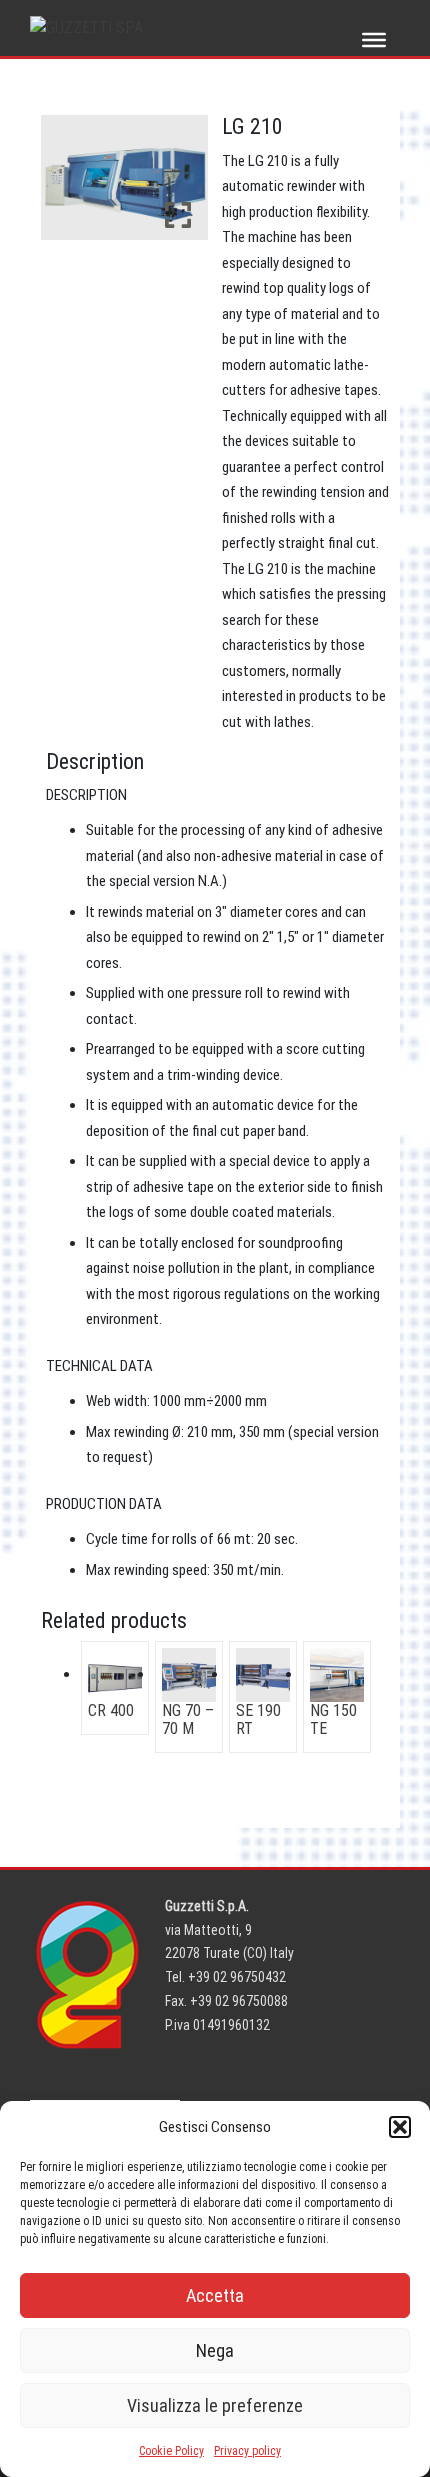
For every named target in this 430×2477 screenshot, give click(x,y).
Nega (215, 2350)
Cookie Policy (171, 2451)
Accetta (215, 2295)
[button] (400, 2127)
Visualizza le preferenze (215, 2405)
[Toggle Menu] (374, 40)
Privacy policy (247, 2451)
